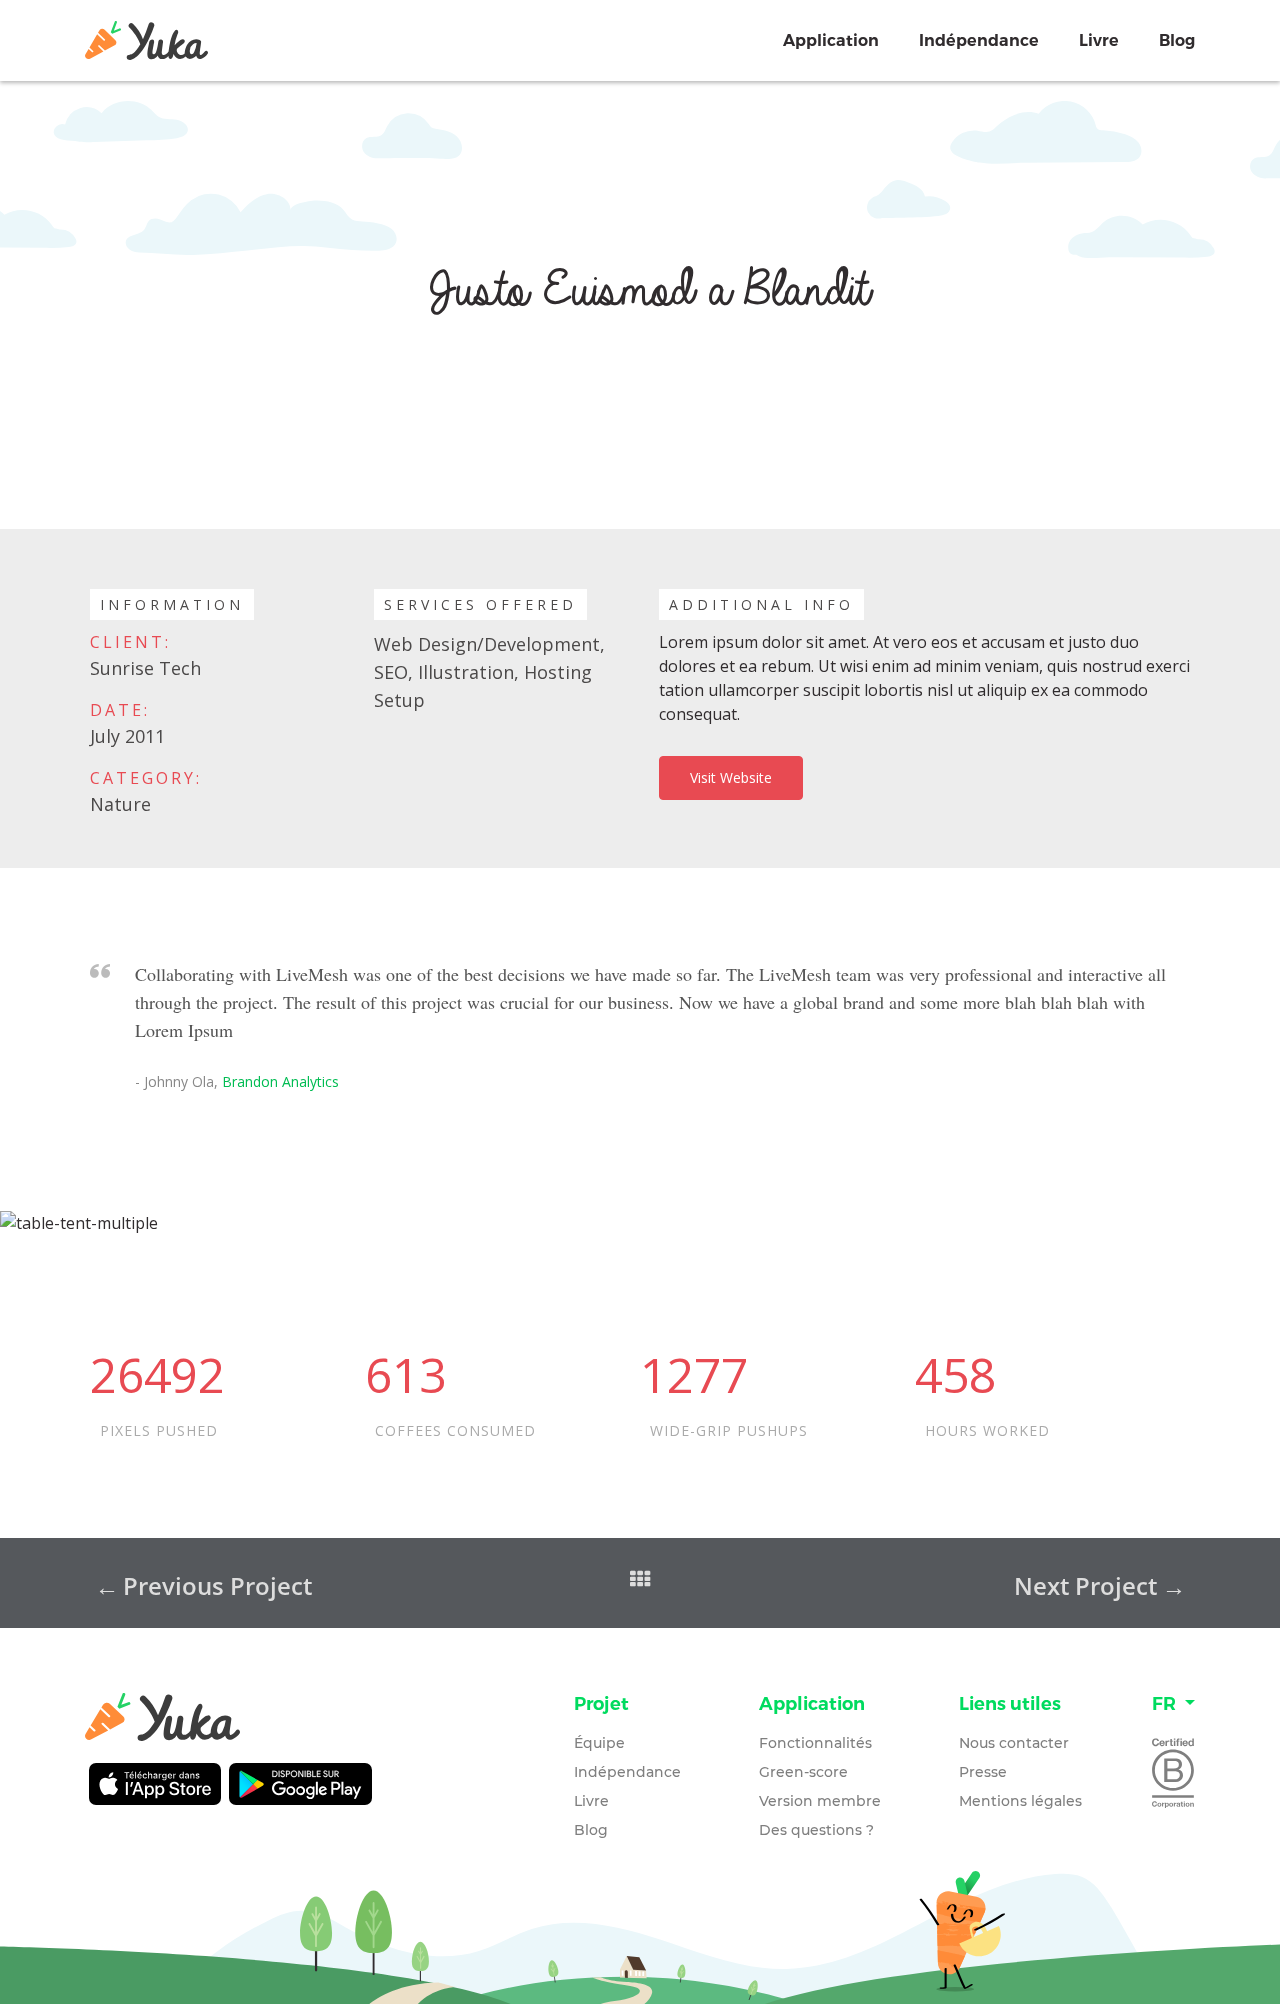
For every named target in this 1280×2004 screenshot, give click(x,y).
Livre (1099, 40)
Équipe (599, 1743)
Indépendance (979, 40)
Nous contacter (1014, 1743)
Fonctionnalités (815, 1743)
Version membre (820, 1801)
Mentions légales (1020, 1801)
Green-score (803, 1772)
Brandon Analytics (280, 1081)
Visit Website (731, 777)
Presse (983, 1772)
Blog (1177, 40)
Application (831, 40)
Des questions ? (816, 1830)
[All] (642, 1581)
